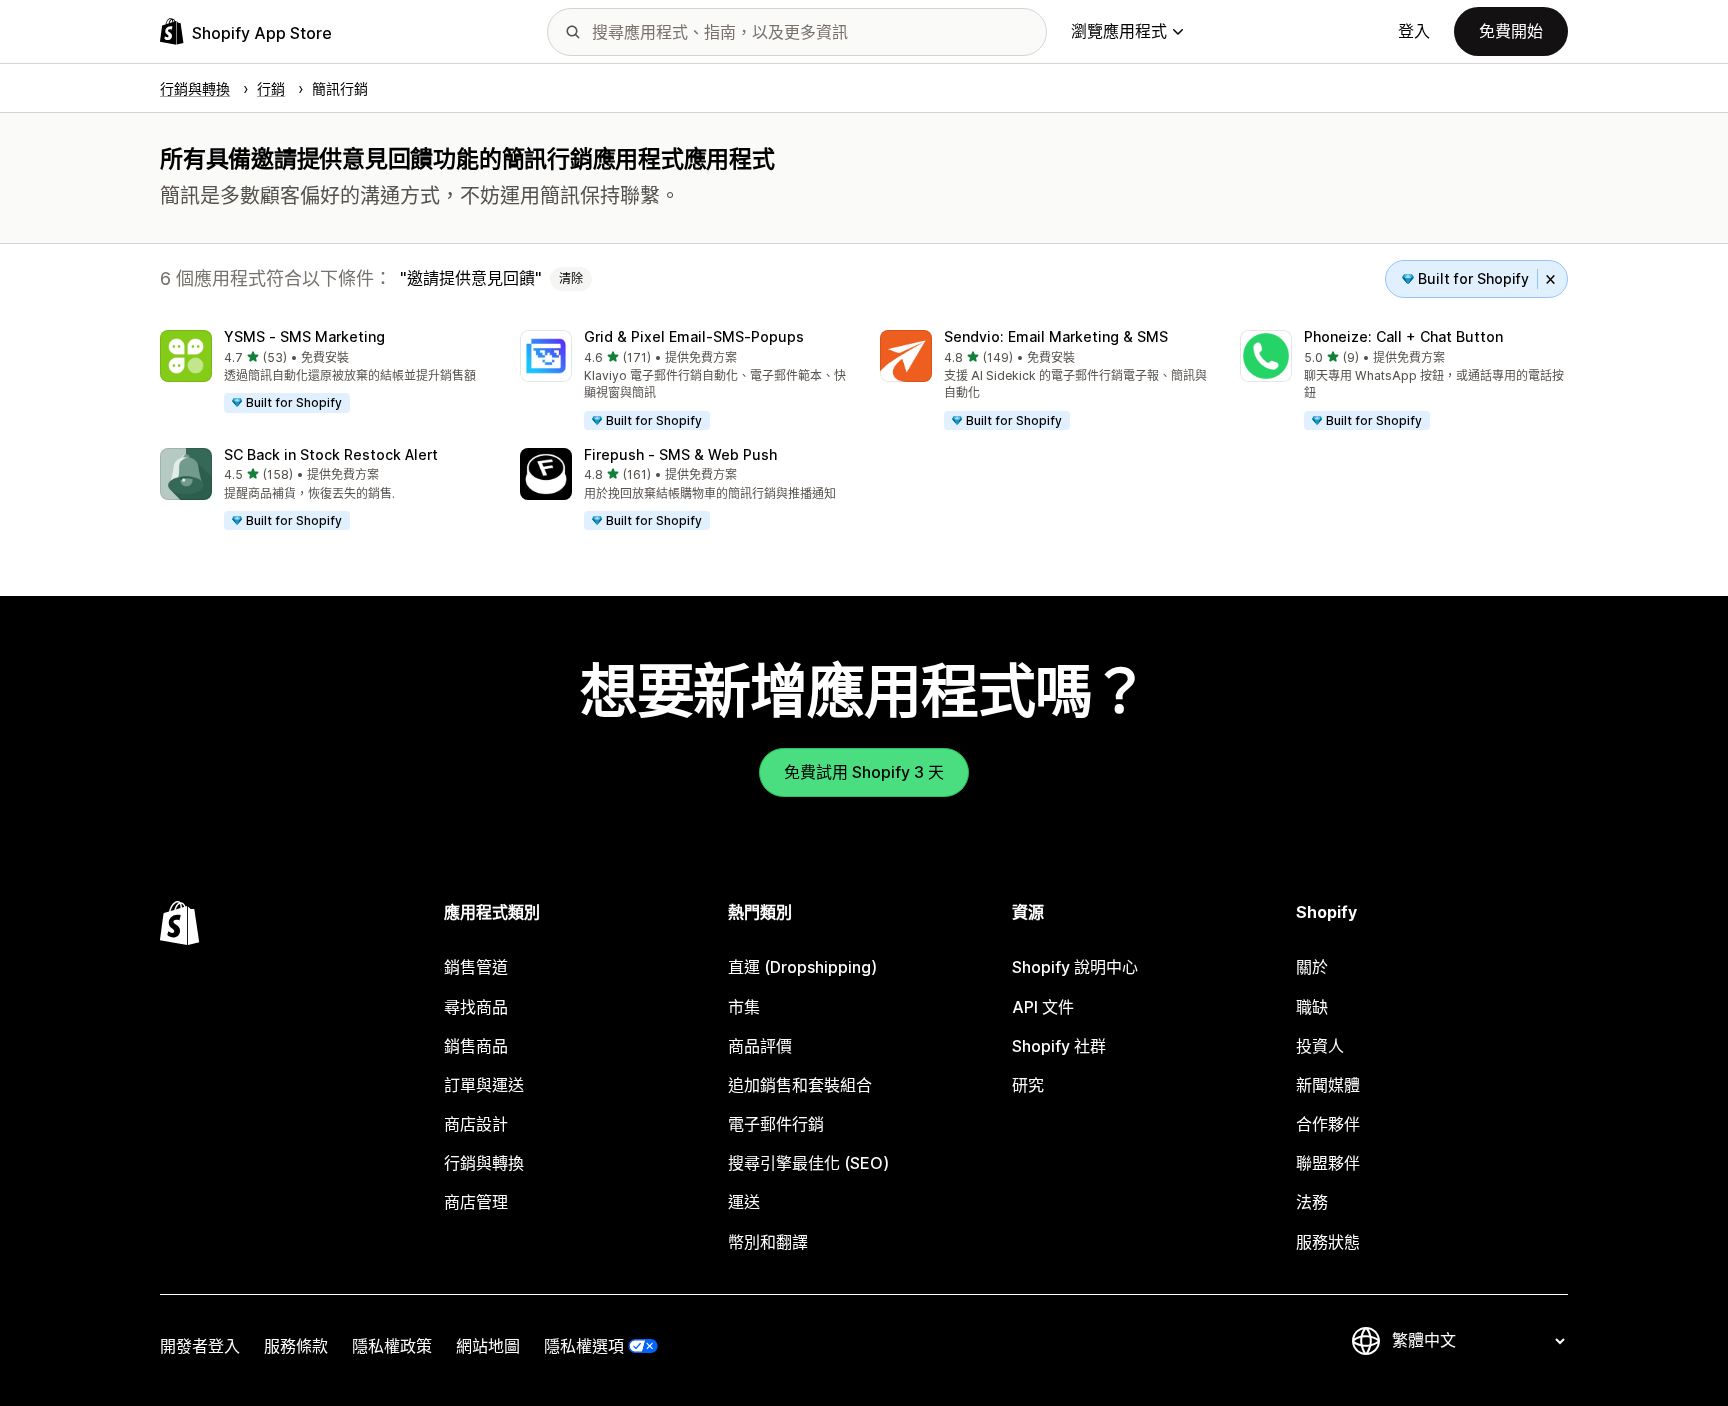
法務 (1312, 1202)
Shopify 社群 (1059, 1046)
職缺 (1312, 1007)
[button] (324, 372)
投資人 (1320, 1046)
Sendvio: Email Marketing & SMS (1056, 336)
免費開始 (1511, 31)
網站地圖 (488, 1346)
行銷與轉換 (484, 1163)
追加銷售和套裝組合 (800, 1085)
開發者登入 (200, 1346)
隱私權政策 (392, 1346)
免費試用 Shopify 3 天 (864, 772)
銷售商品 (476, 1046)
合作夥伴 (1328, 1124)
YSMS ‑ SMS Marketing (304, 336)
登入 (1414, 31)
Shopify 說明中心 (1075, 967)
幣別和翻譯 (768, 1242)
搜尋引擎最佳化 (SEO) (808, 1163)
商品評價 (760, 1046)
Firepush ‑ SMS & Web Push (680, 454)
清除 (571, 278)
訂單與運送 (484, 1085)
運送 (744, 1202)
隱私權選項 (584, 1346)
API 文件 (1043, 1007)
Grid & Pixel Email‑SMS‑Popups (694, 336)
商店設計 (476, 1124)
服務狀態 (1328, 1242)
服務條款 (296, 1346)
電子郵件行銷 (776, 1124)
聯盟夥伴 (1328, 1163)
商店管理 (476, 1202)
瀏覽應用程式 (1119, 31)
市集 (744, 1007)
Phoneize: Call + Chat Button (1403, 336)
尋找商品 (476, 1007)
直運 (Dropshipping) (802, 967)
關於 (1312, 967)
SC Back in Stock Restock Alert (331, 454)
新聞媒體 (1328, 1085)
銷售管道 (476, 967)
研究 (1028, 1085)
